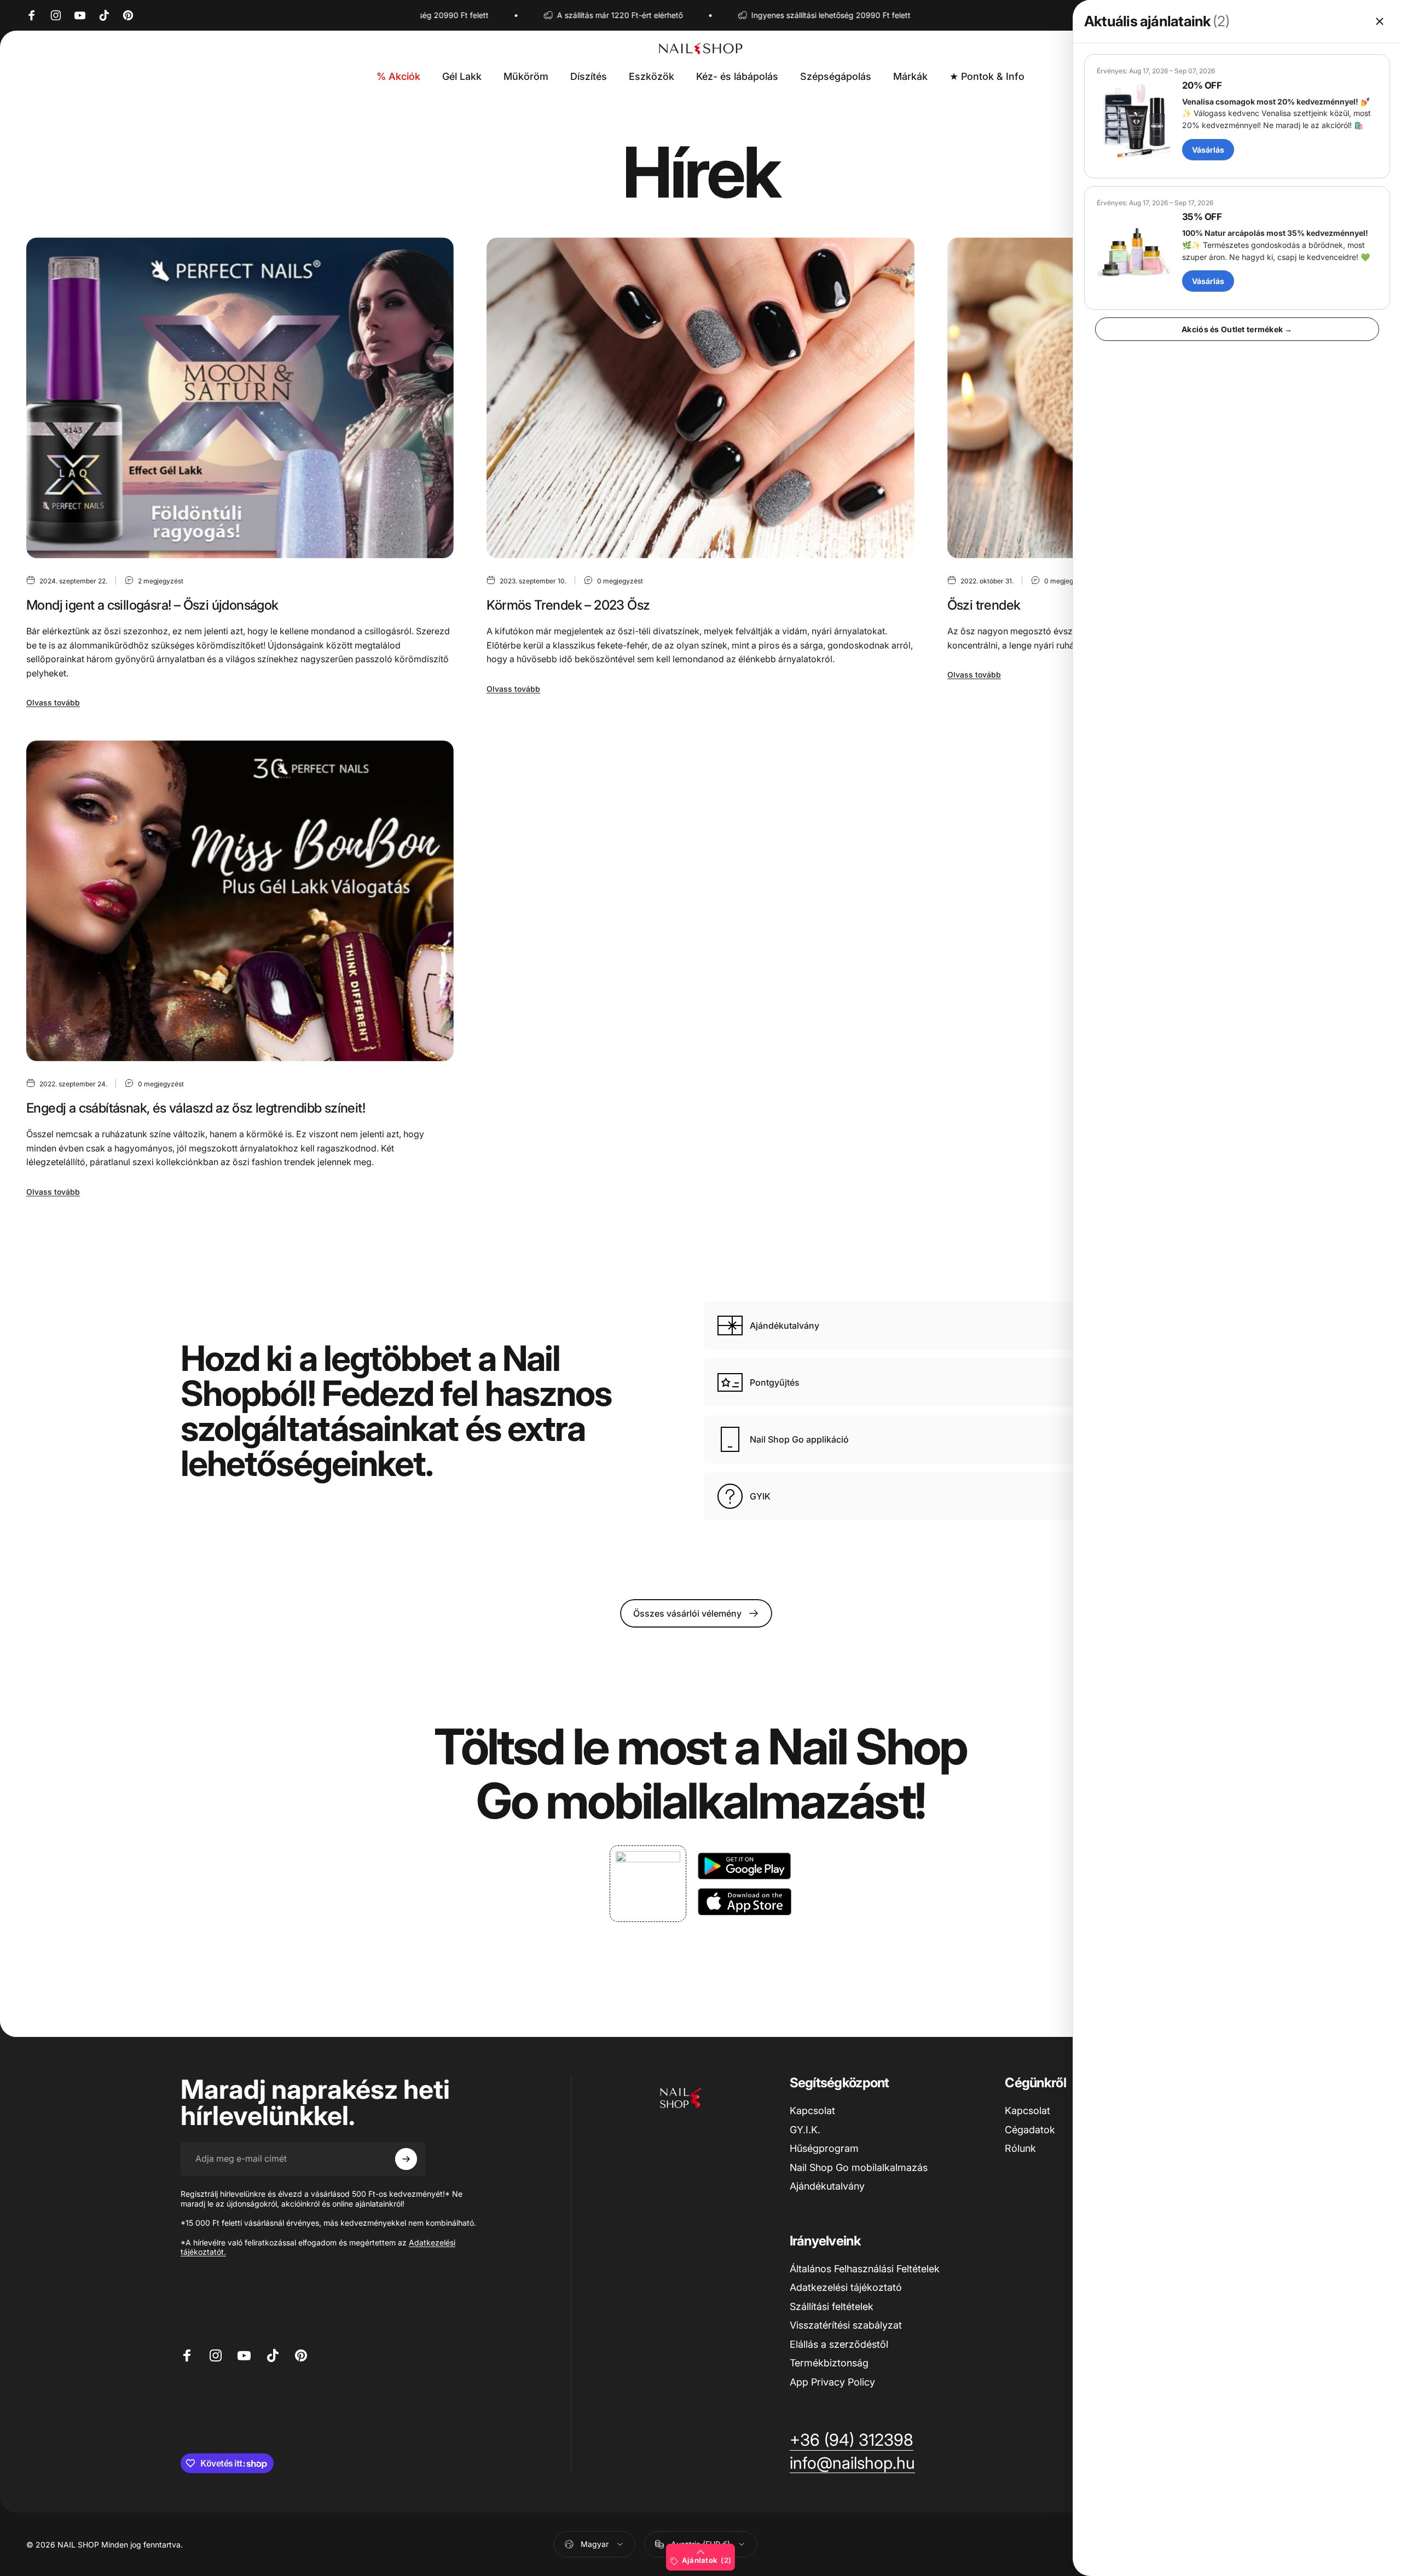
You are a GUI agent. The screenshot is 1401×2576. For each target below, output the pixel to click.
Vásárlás (1208, 150)
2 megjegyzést (161, 581)
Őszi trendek (984, 605)
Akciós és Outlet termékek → (1237, 329)
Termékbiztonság (829, 2363)
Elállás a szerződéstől (839, 2344)
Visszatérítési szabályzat (846, 2325)
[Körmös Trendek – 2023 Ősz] (700, 398)
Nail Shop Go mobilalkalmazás (859, 2167)
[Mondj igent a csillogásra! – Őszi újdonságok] (240, 398)
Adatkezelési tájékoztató (846, 2287)
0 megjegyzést (620, 581)
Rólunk (1020, 2148)
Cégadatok (1030, 2130)
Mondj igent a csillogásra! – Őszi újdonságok (152, 605)
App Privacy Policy (832, 2382)
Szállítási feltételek (832, 2306)
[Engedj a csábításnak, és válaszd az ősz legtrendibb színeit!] (240, 901)
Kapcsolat (812, 2111)
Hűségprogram (824, 2148)
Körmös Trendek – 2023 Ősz (568, 605)
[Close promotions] (1380, 21)
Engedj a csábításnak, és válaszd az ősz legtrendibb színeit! (196, 1108)
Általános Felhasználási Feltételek (865, 2269)
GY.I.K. (805, 2130)
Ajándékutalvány (827, 2186)
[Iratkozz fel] (406, 2159)
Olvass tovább (53, 702)
